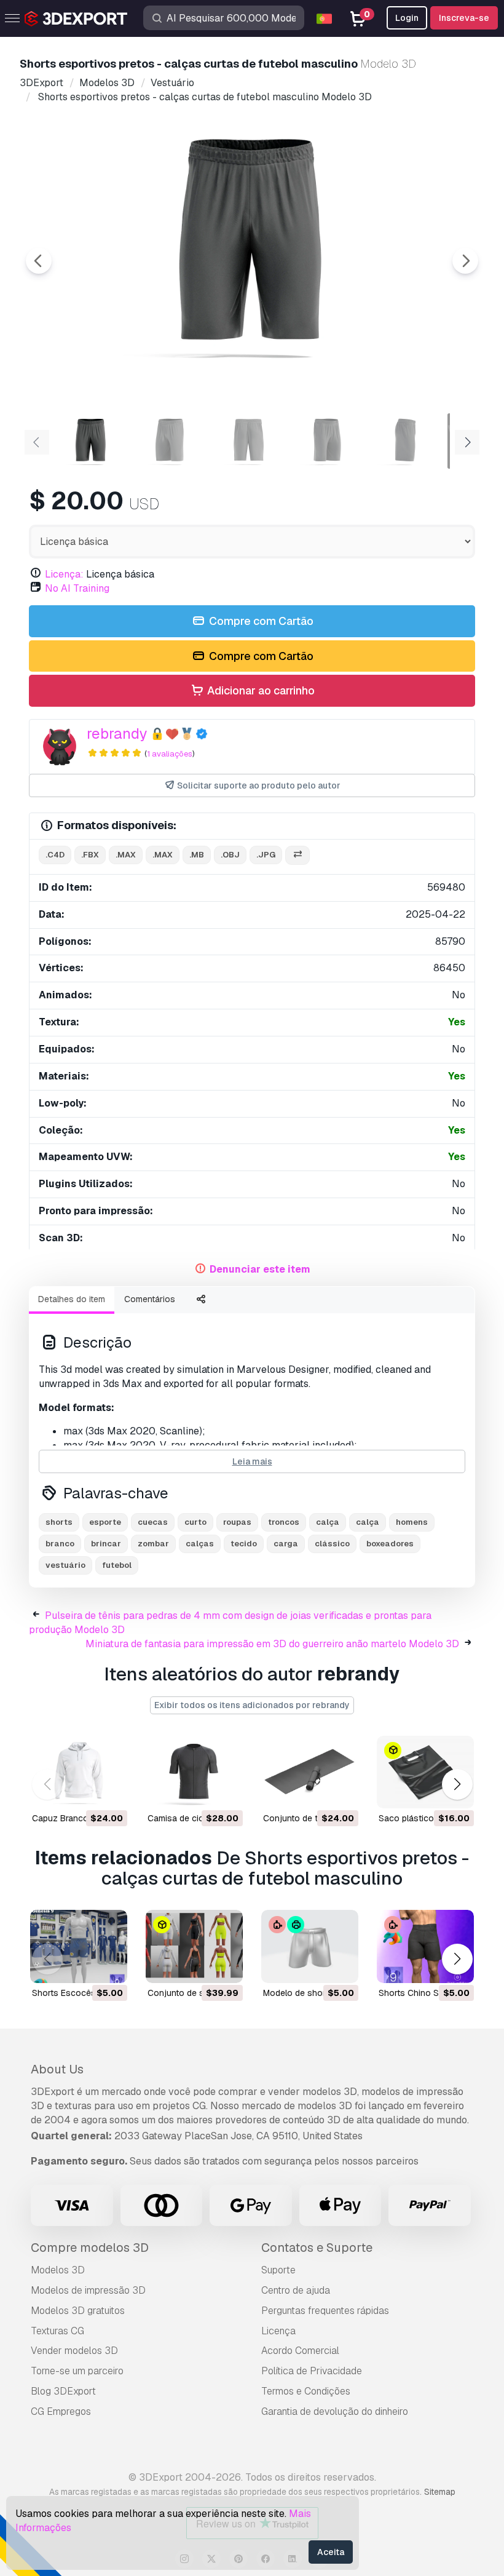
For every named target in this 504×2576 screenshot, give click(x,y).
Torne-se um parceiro (77, 2371)
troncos (284, 1522)
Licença (278, 2331)
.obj (230, 855)
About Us (57, 2069)
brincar (106, 1544)
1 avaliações (170, 754)
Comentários (150, 1299)
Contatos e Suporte (317, 2248)
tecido (244, 1544)
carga (286, 1544)
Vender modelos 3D (74, 2351)
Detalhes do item (72, 1299)
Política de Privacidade (312, 2371)
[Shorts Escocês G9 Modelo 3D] (79, 1946)
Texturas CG (57, 2331)
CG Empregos (61, 2411)
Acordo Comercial (300, 2351)
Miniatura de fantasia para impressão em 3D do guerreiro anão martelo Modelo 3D (272, 1644)
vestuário (65, 1565)
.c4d (55, 855)
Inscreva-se (464, 18)
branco (60, 1544)
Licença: (64, 574)
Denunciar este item (260, 1269)
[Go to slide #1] (91, 441)
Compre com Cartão (260, 621)
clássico (332, 1544)
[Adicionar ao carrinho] (84, 1791)
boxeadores (390, 1544)
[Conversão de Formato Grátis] (297, 855)
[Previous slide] (39, 261)
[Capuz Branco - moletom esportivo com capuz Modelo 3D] (79, 1772)
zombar (153, 1544)
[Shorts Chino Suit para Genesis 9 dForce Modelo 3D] (425, 1946)
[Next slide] (465, 261)
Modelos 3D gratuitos (78, 2311)
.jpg (266, 855)
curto (195, 1522)
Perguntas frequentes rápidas (325, 2311)
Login (407, 18)
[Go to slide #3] (248, 441)
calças (200, 1544)
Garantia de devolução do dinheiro (335, 2411)
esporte (105, 1522)
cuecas (153, 1522)
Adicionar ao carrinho (260, 690)
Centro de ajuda (296, 2290)
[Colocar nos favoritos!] (109, 1791)
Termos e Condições (306, 2391)
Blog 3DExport (63, 2391)
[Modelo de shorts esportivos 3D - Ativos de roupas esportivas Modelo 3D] (310, 1946)
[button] (457, 1785)
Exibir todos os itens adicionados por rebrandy (252, 1705)
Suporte (278, 2270)
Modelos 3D (58, 2270)
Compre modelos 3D (90, 2248)
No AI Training (77, 588)
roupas (237, 1522)
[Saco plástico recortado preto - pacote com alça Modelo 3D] (425, 1772)
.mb (197, 855)
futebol (117, 1565)
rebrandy (117, 733)
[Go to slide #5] (406, 441)
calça (328, 1522)
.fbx (90, 855)
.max (126, 855)
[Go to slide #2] (170, 441)
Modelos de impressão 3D (88, 2290)
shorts (59, 1522)
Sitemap (440, 2492)
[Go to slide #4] (327, 441)
